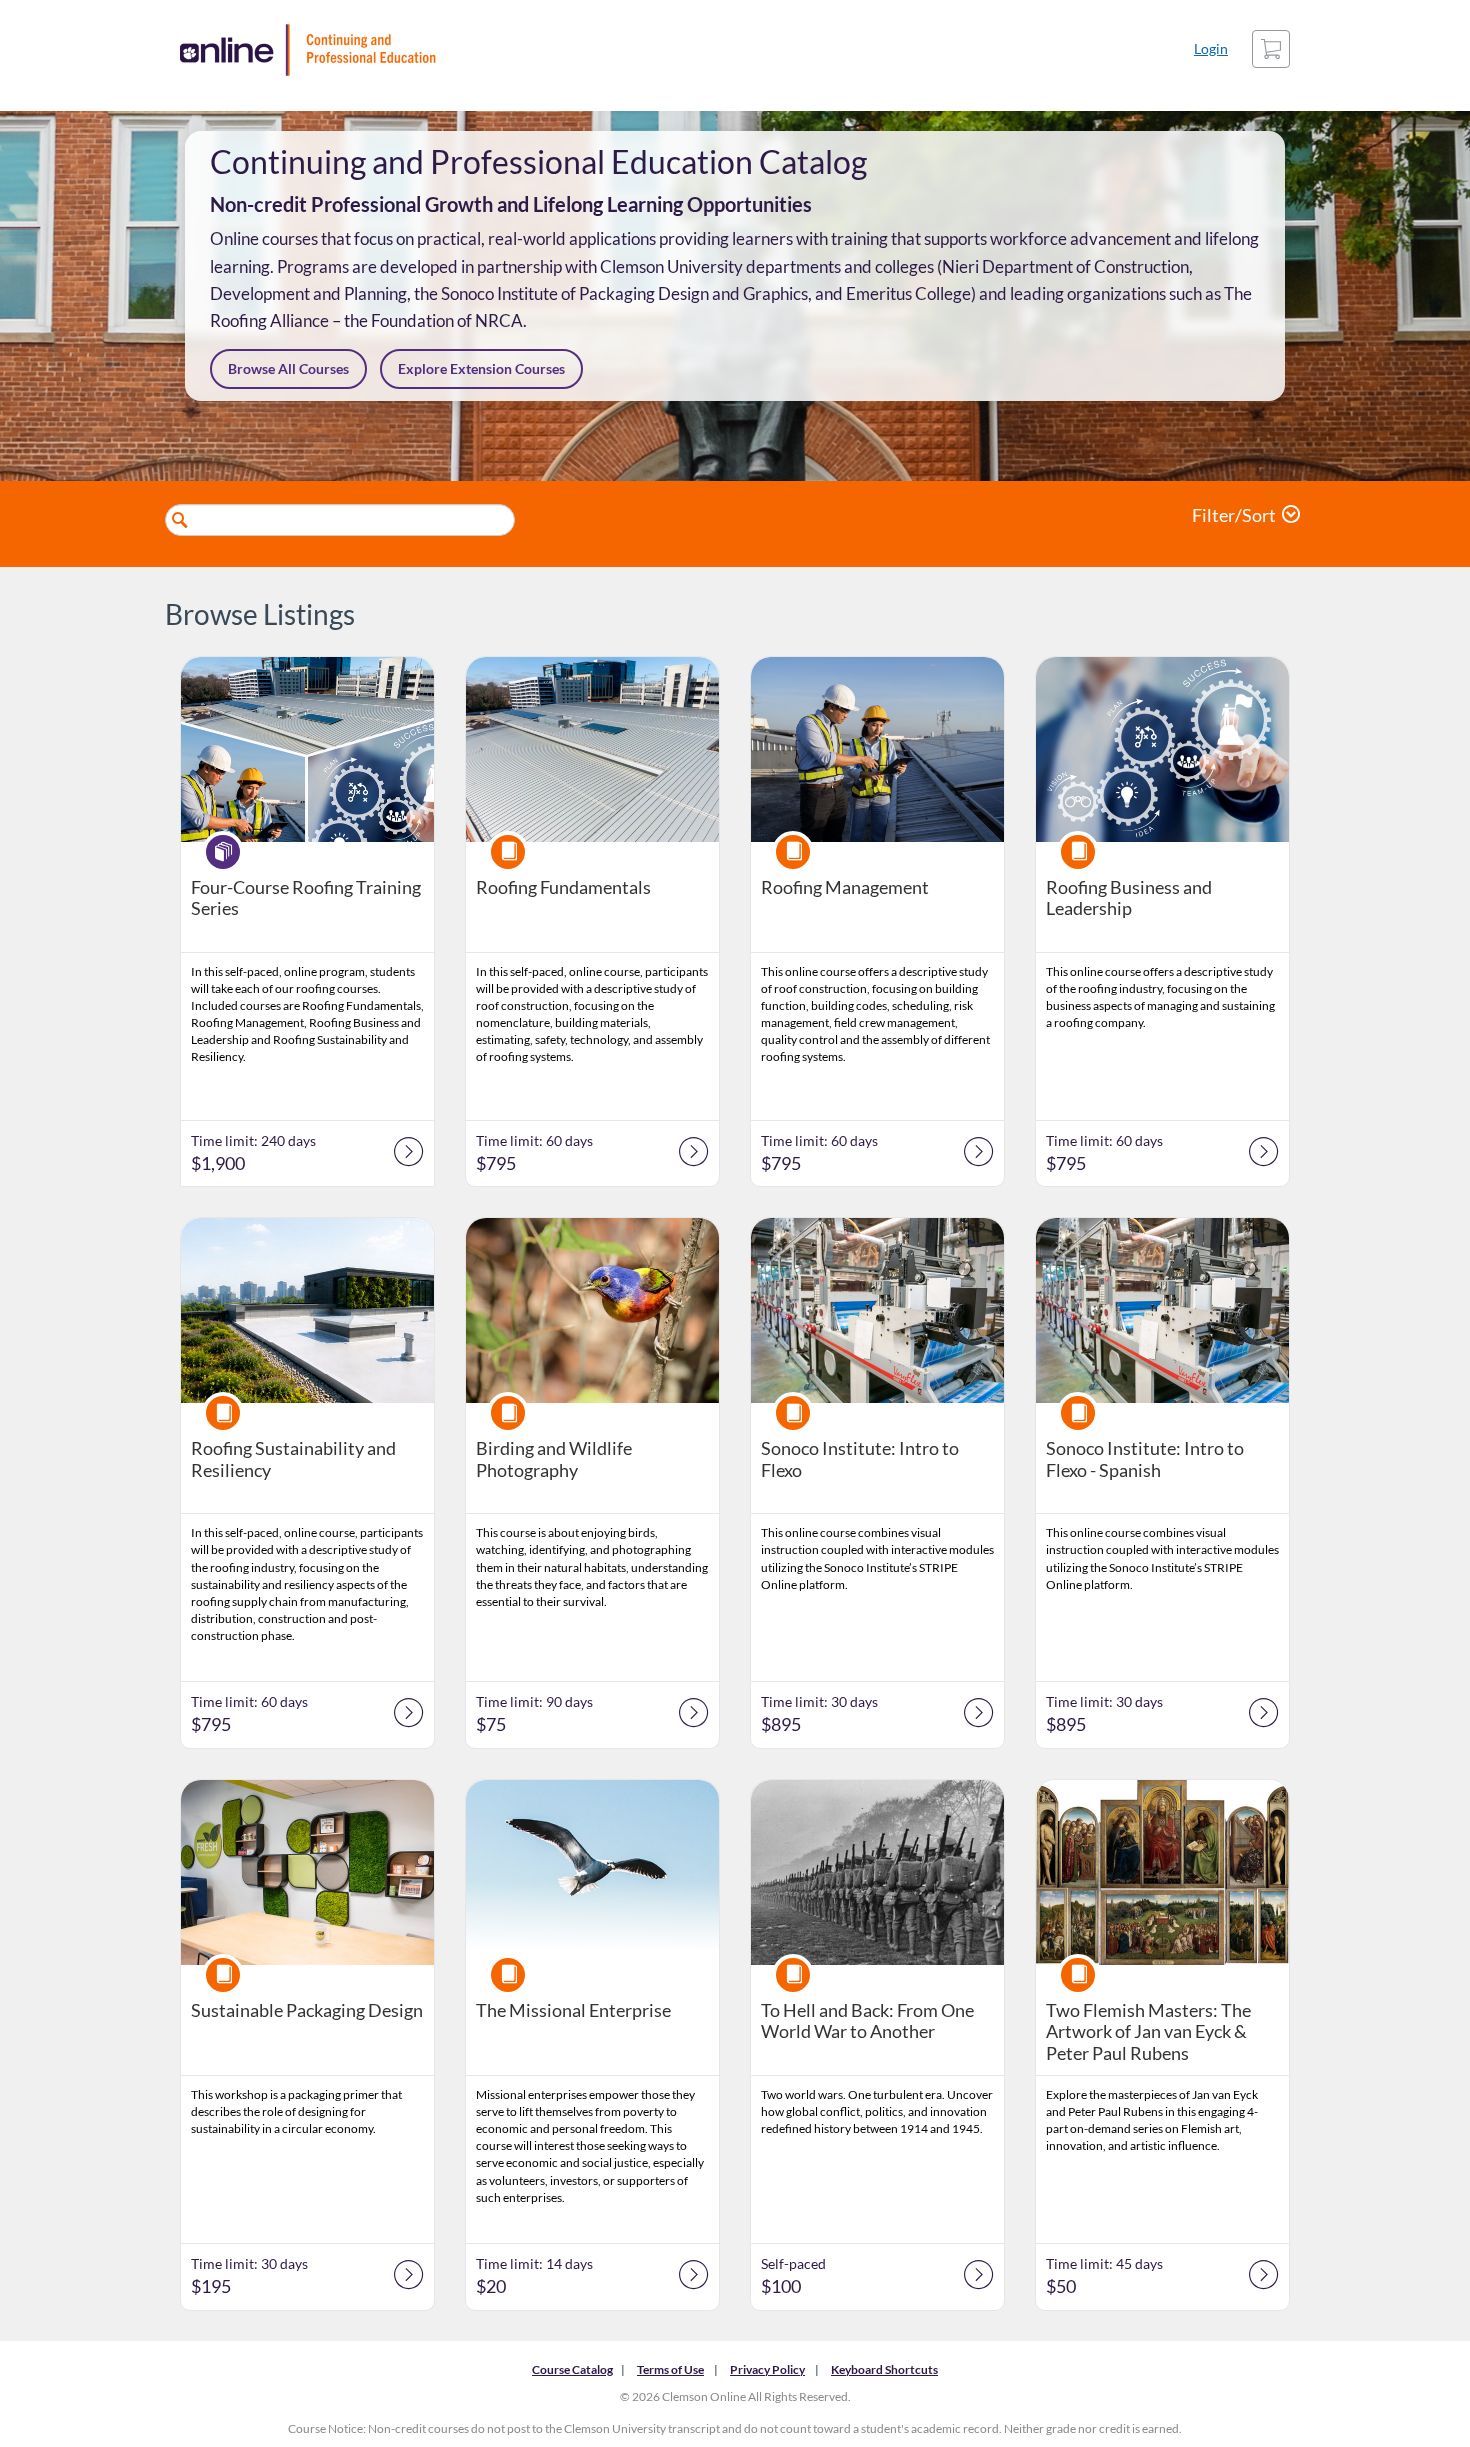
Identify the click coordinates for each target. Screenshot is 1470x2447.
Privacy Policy (767, 2369)
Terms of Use (670, 2369)
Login (1211, 48)
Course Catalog (572, 2369)
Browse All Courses (288, 368)
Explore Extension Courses (481, 368)
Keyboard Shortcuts (884, 2369)
